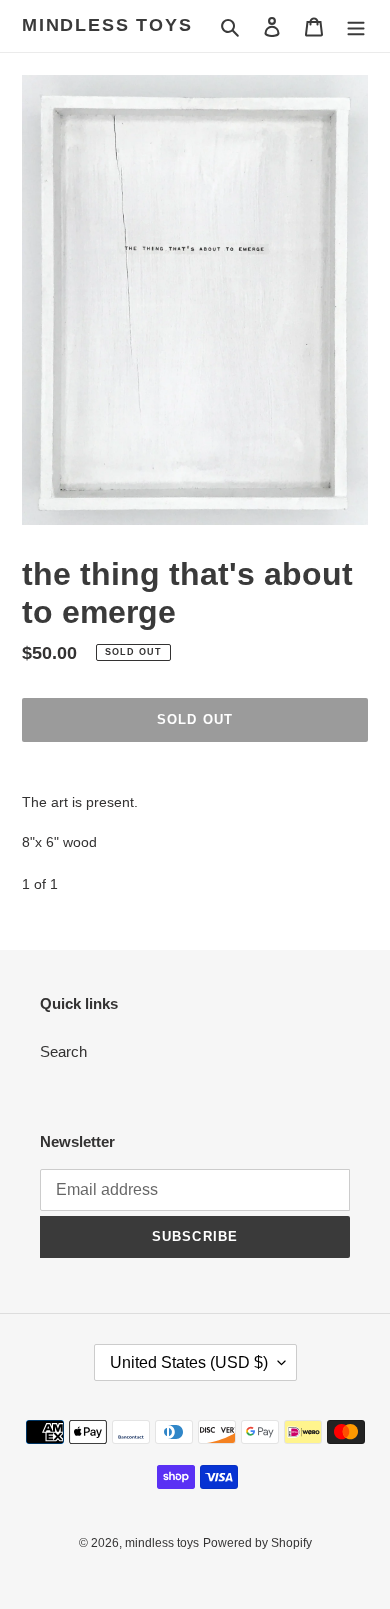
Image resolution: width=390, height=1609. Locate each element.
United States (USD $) (189, 1362)
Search (63, 1051)
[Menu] (356, 26)
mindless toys (107, 25)
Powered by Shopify (257, 1543)
